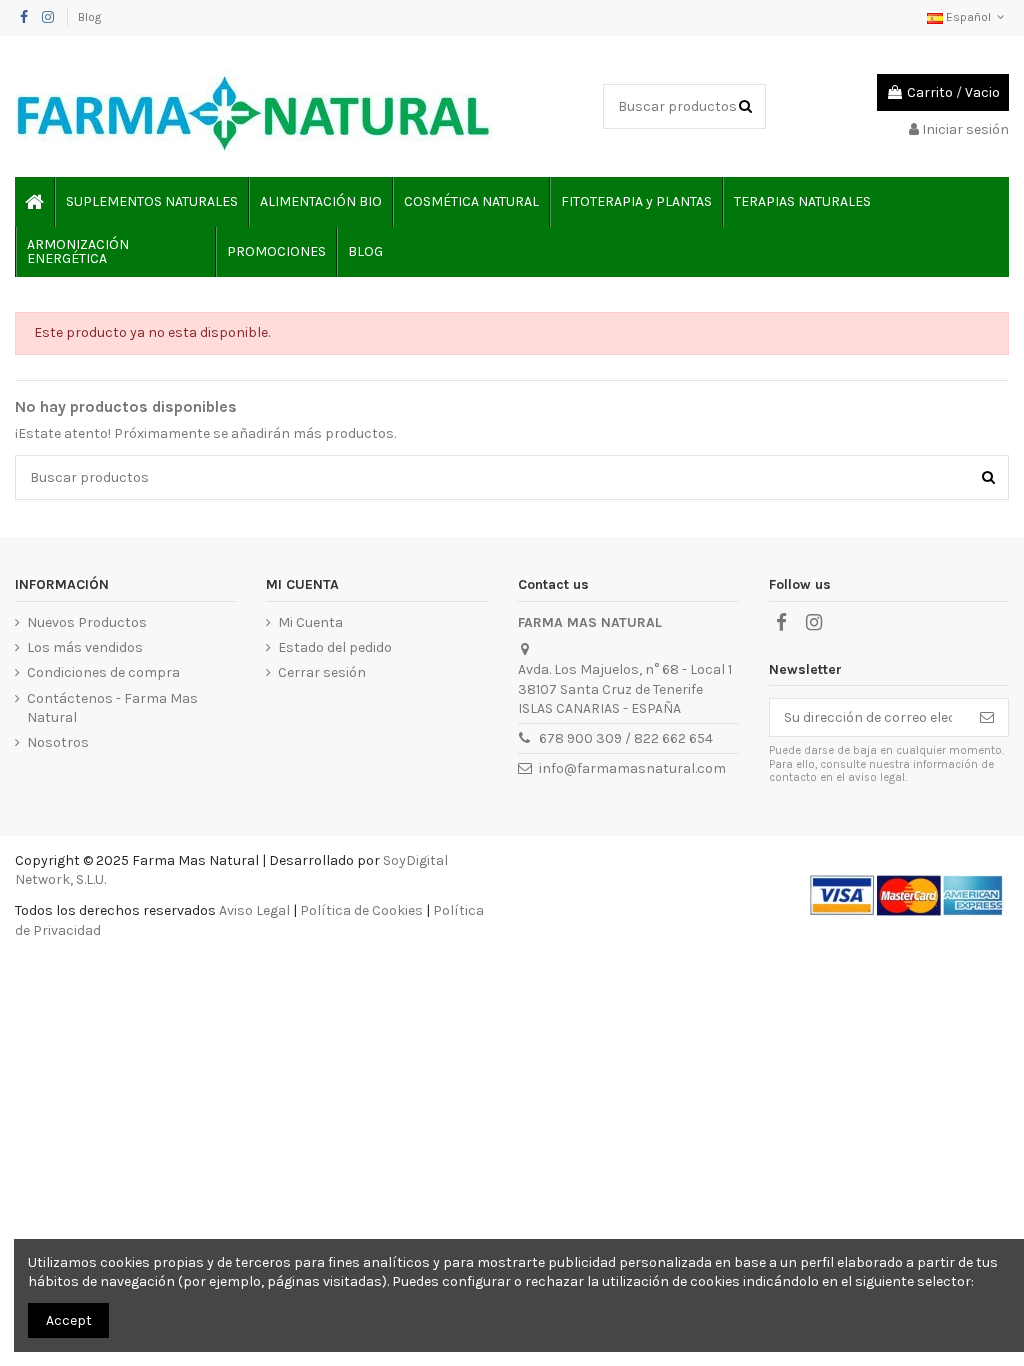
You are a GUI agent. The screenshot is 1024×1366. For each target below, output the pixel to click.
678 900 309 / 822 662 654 (626, 738)
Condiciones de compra (103, 672)
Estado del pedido (335, 647)
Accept (69, 1320)
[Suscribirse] (987, 718)
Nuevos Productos (87, 622)
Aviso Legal (254, 910)
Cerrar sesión (322, 672)
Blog (89, 17)
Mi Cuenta (310, 622)
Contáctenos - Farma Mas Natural (112, 708)
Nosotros (58, 742)
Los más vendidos (85, 647)
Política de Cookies (361, 910)
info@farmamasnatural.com (632, 768)
